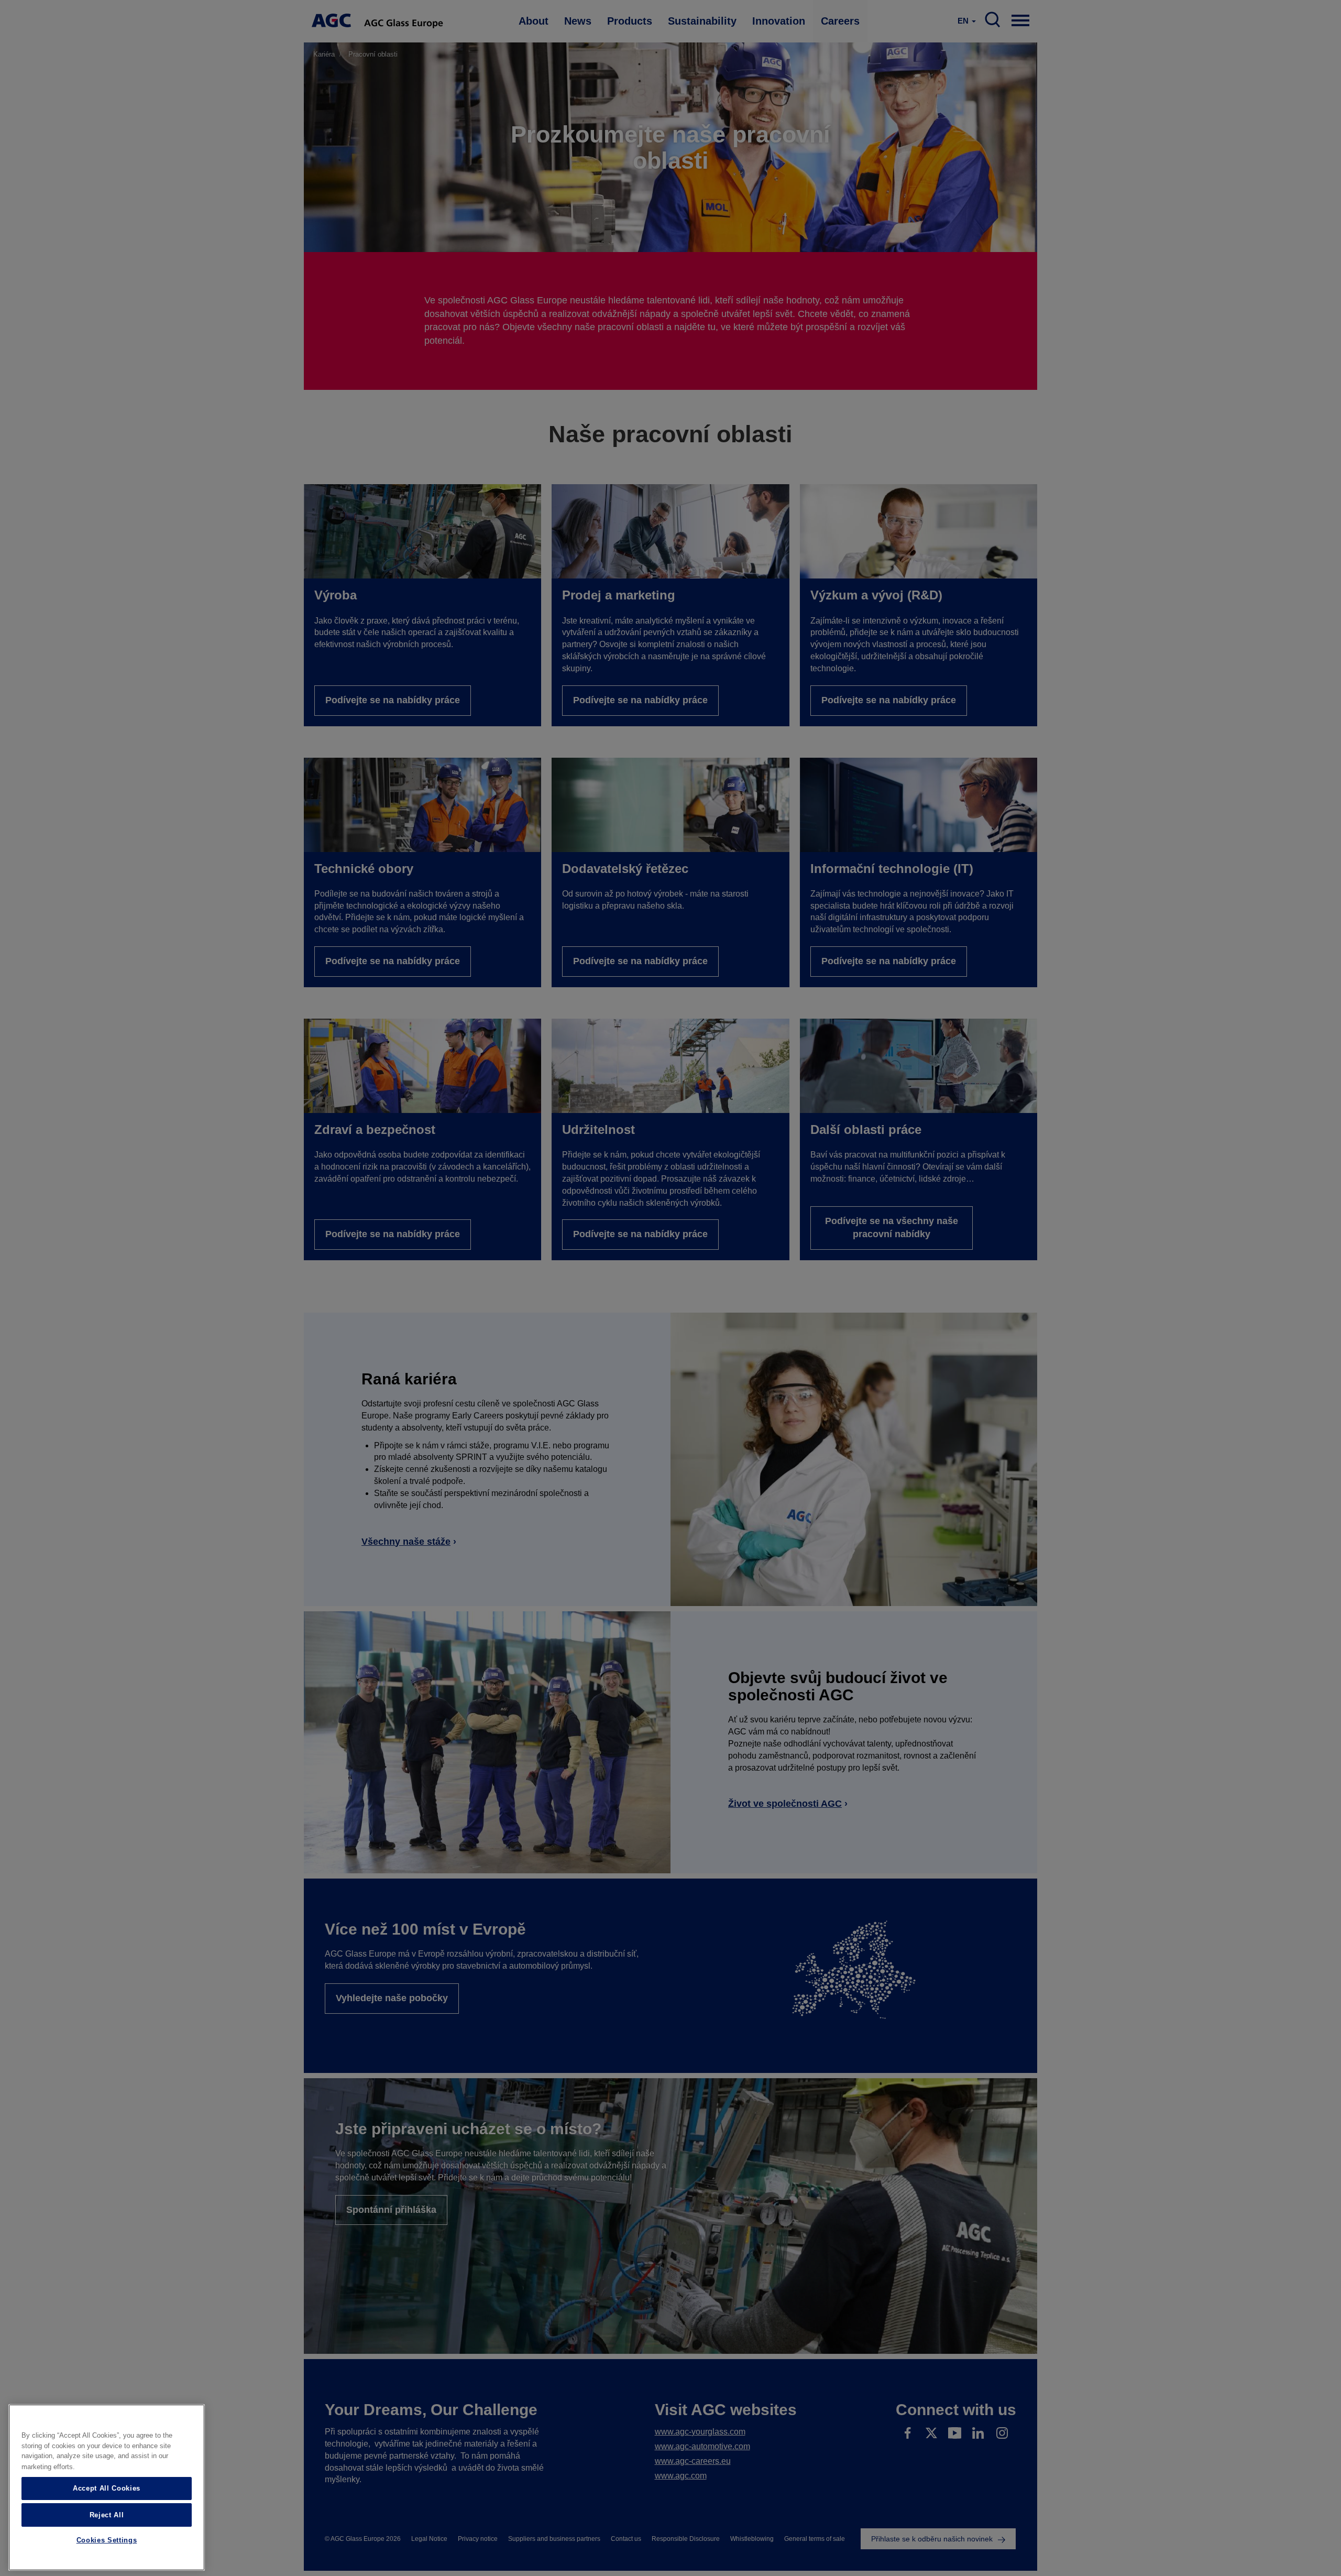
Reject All (107, 2514)
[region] (107, 2487)
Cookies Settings (107, 2541)
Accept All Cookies (107, 2488)
